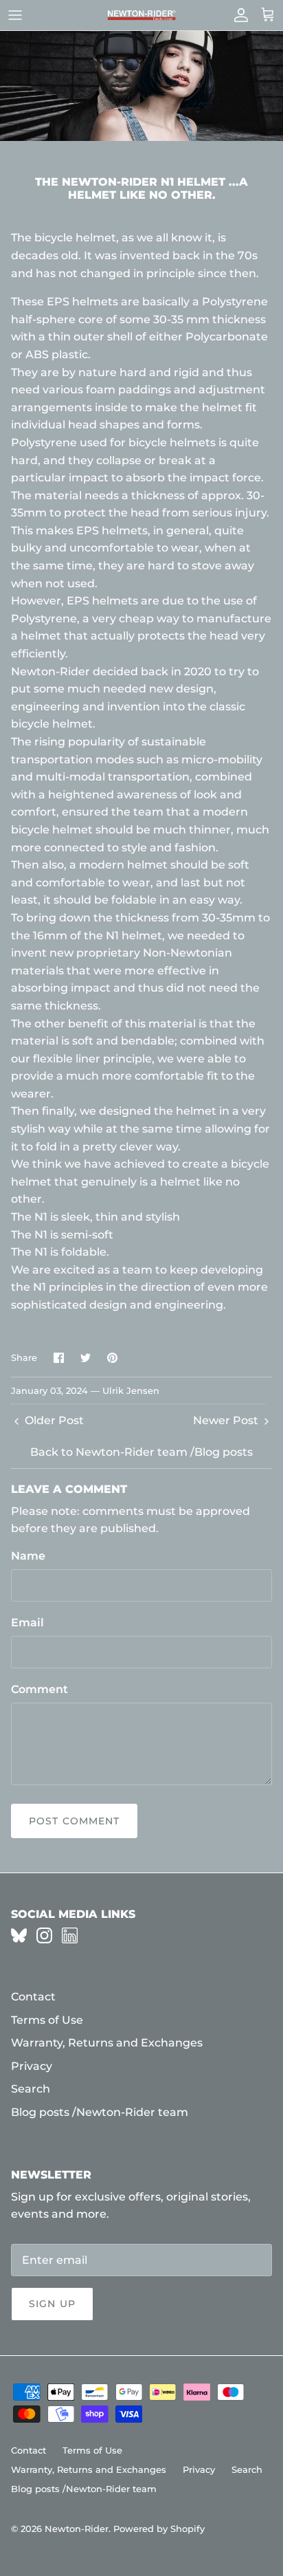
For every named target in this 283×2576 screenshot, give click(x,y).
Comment (39, 1689)
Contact (33, 1997)
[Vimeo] (19, 1935)
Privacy (32, 2066)
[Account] (238, 15)
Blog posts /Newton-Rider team (100, 2112)
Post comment (74, 1821)
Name (28, 1556)
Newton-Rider (77, 2529)
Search (31, 2089)
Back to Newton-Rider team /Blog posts (141, 1452)
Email (27, 1623)
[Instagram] (44, 1935)
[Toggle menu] (15, 15)
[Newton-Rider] (141, 15)
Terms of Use (47, 2020)
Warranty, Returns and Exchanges (107, 2043)
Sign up (52, 2304)
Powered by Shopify (159, 2529)
